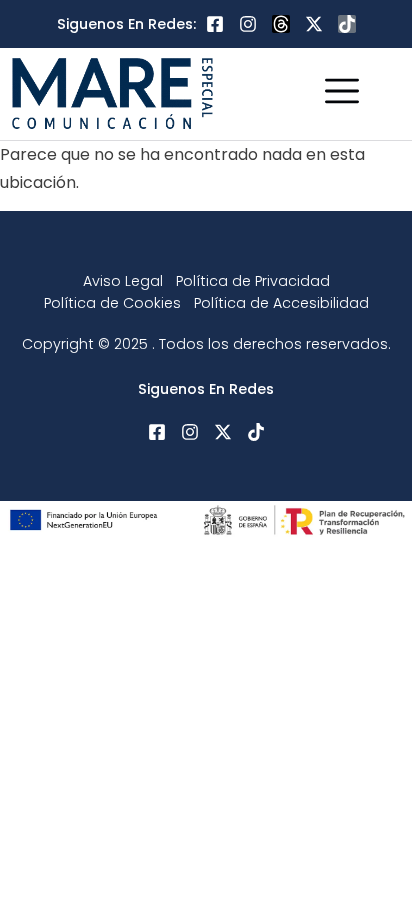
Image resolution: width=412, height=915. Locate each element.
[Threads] (281, 24)
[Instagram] (248, 24)
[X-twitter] (314, 24)
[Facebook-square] (215, 24)
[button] (341, 94)
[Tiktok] (347, 24)
